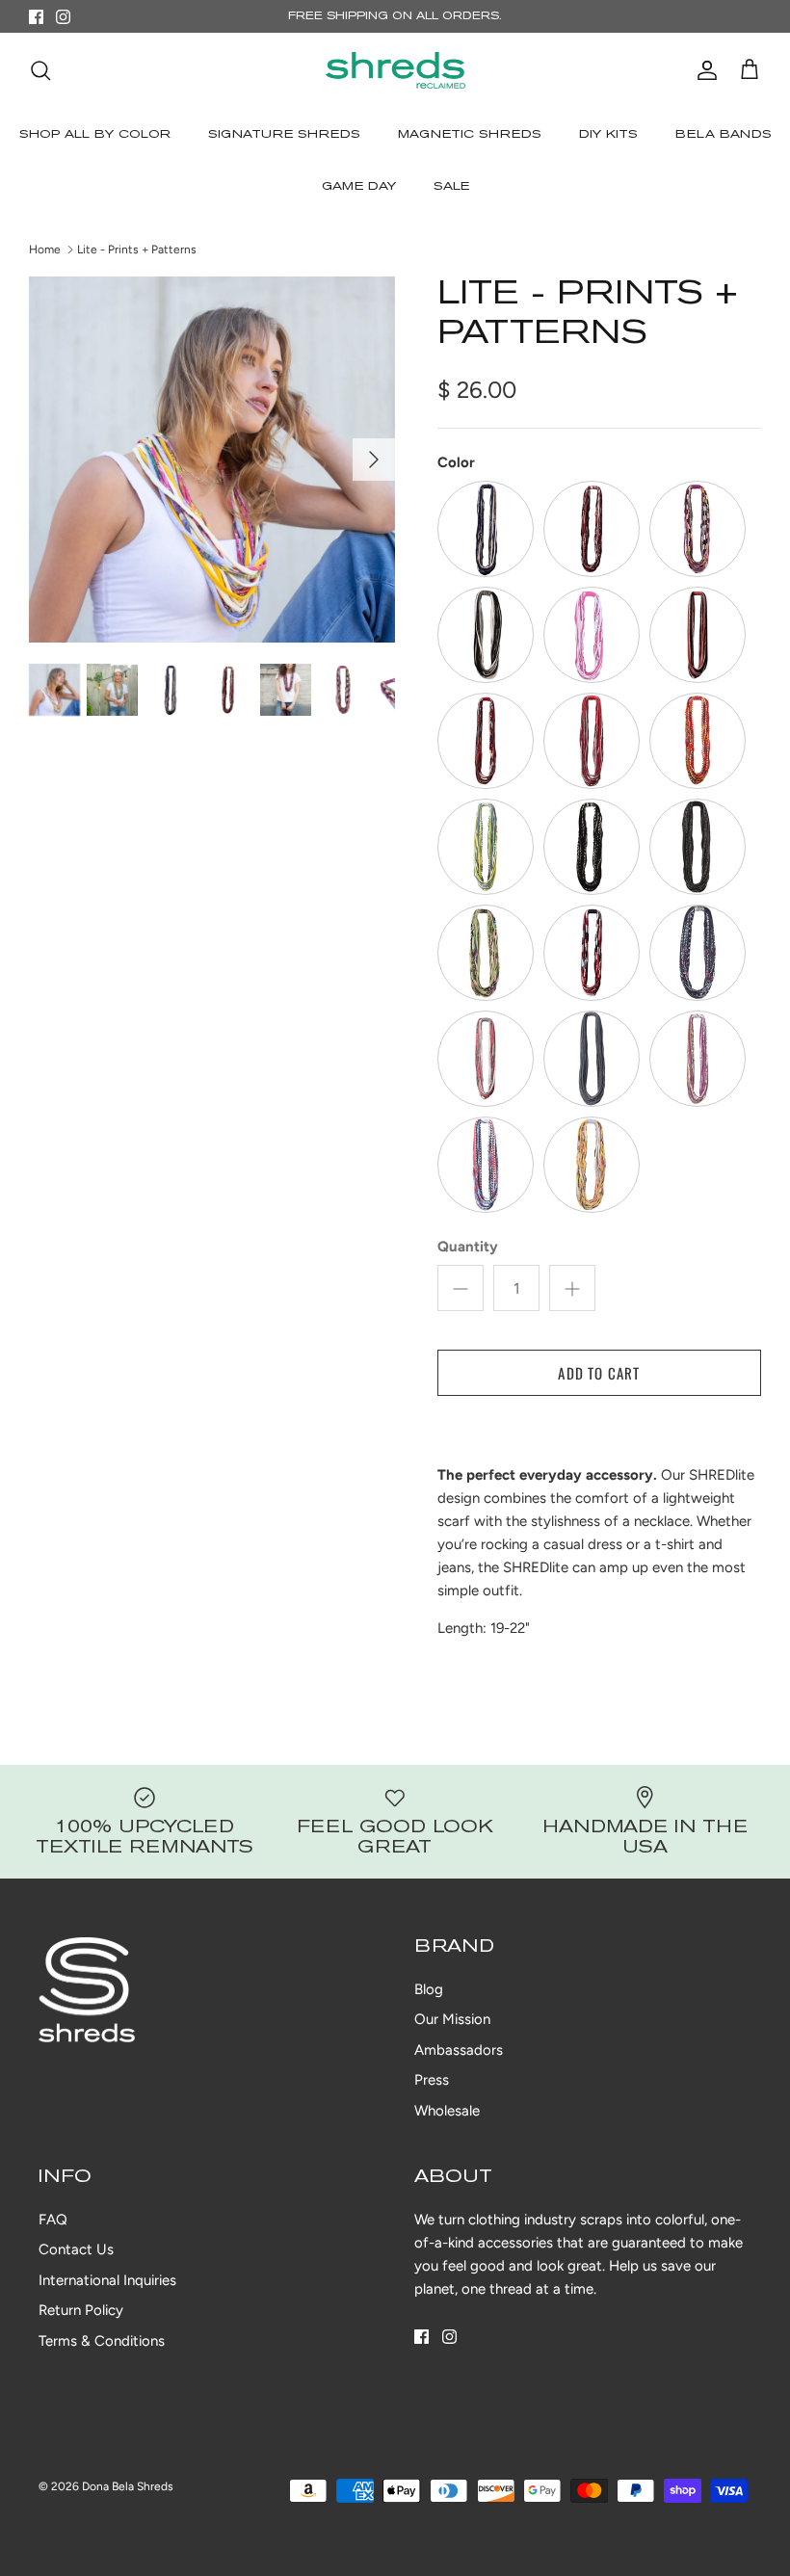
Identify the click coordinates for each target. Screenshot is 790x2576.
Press (432, 2080)
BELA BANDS (724, 135)
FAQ (53, 2220)
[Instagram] (63, 17)
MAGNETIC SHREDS (470, 135)
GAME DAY (359, 187)
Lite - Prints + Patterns (137, 250)
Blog (429, 1989)
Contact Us (76, 2249)
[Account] (703, 70)
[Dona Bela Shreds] (395, 70)
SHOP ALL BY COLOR (95, 135)
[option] (212, 460)
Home (45, 250)
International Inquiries (107, 2280)
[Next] (374, 460)
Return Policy (81, 2310)
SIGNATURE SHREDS (284, 135)
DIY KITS (608, 135)
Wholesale (447, 2111)
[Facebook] (36, 17)
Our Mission (452, 2019)
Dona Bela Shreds (128, 2486)
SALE (451, 187)
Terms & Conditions (102, 2341)
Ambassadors (459, 2050)
